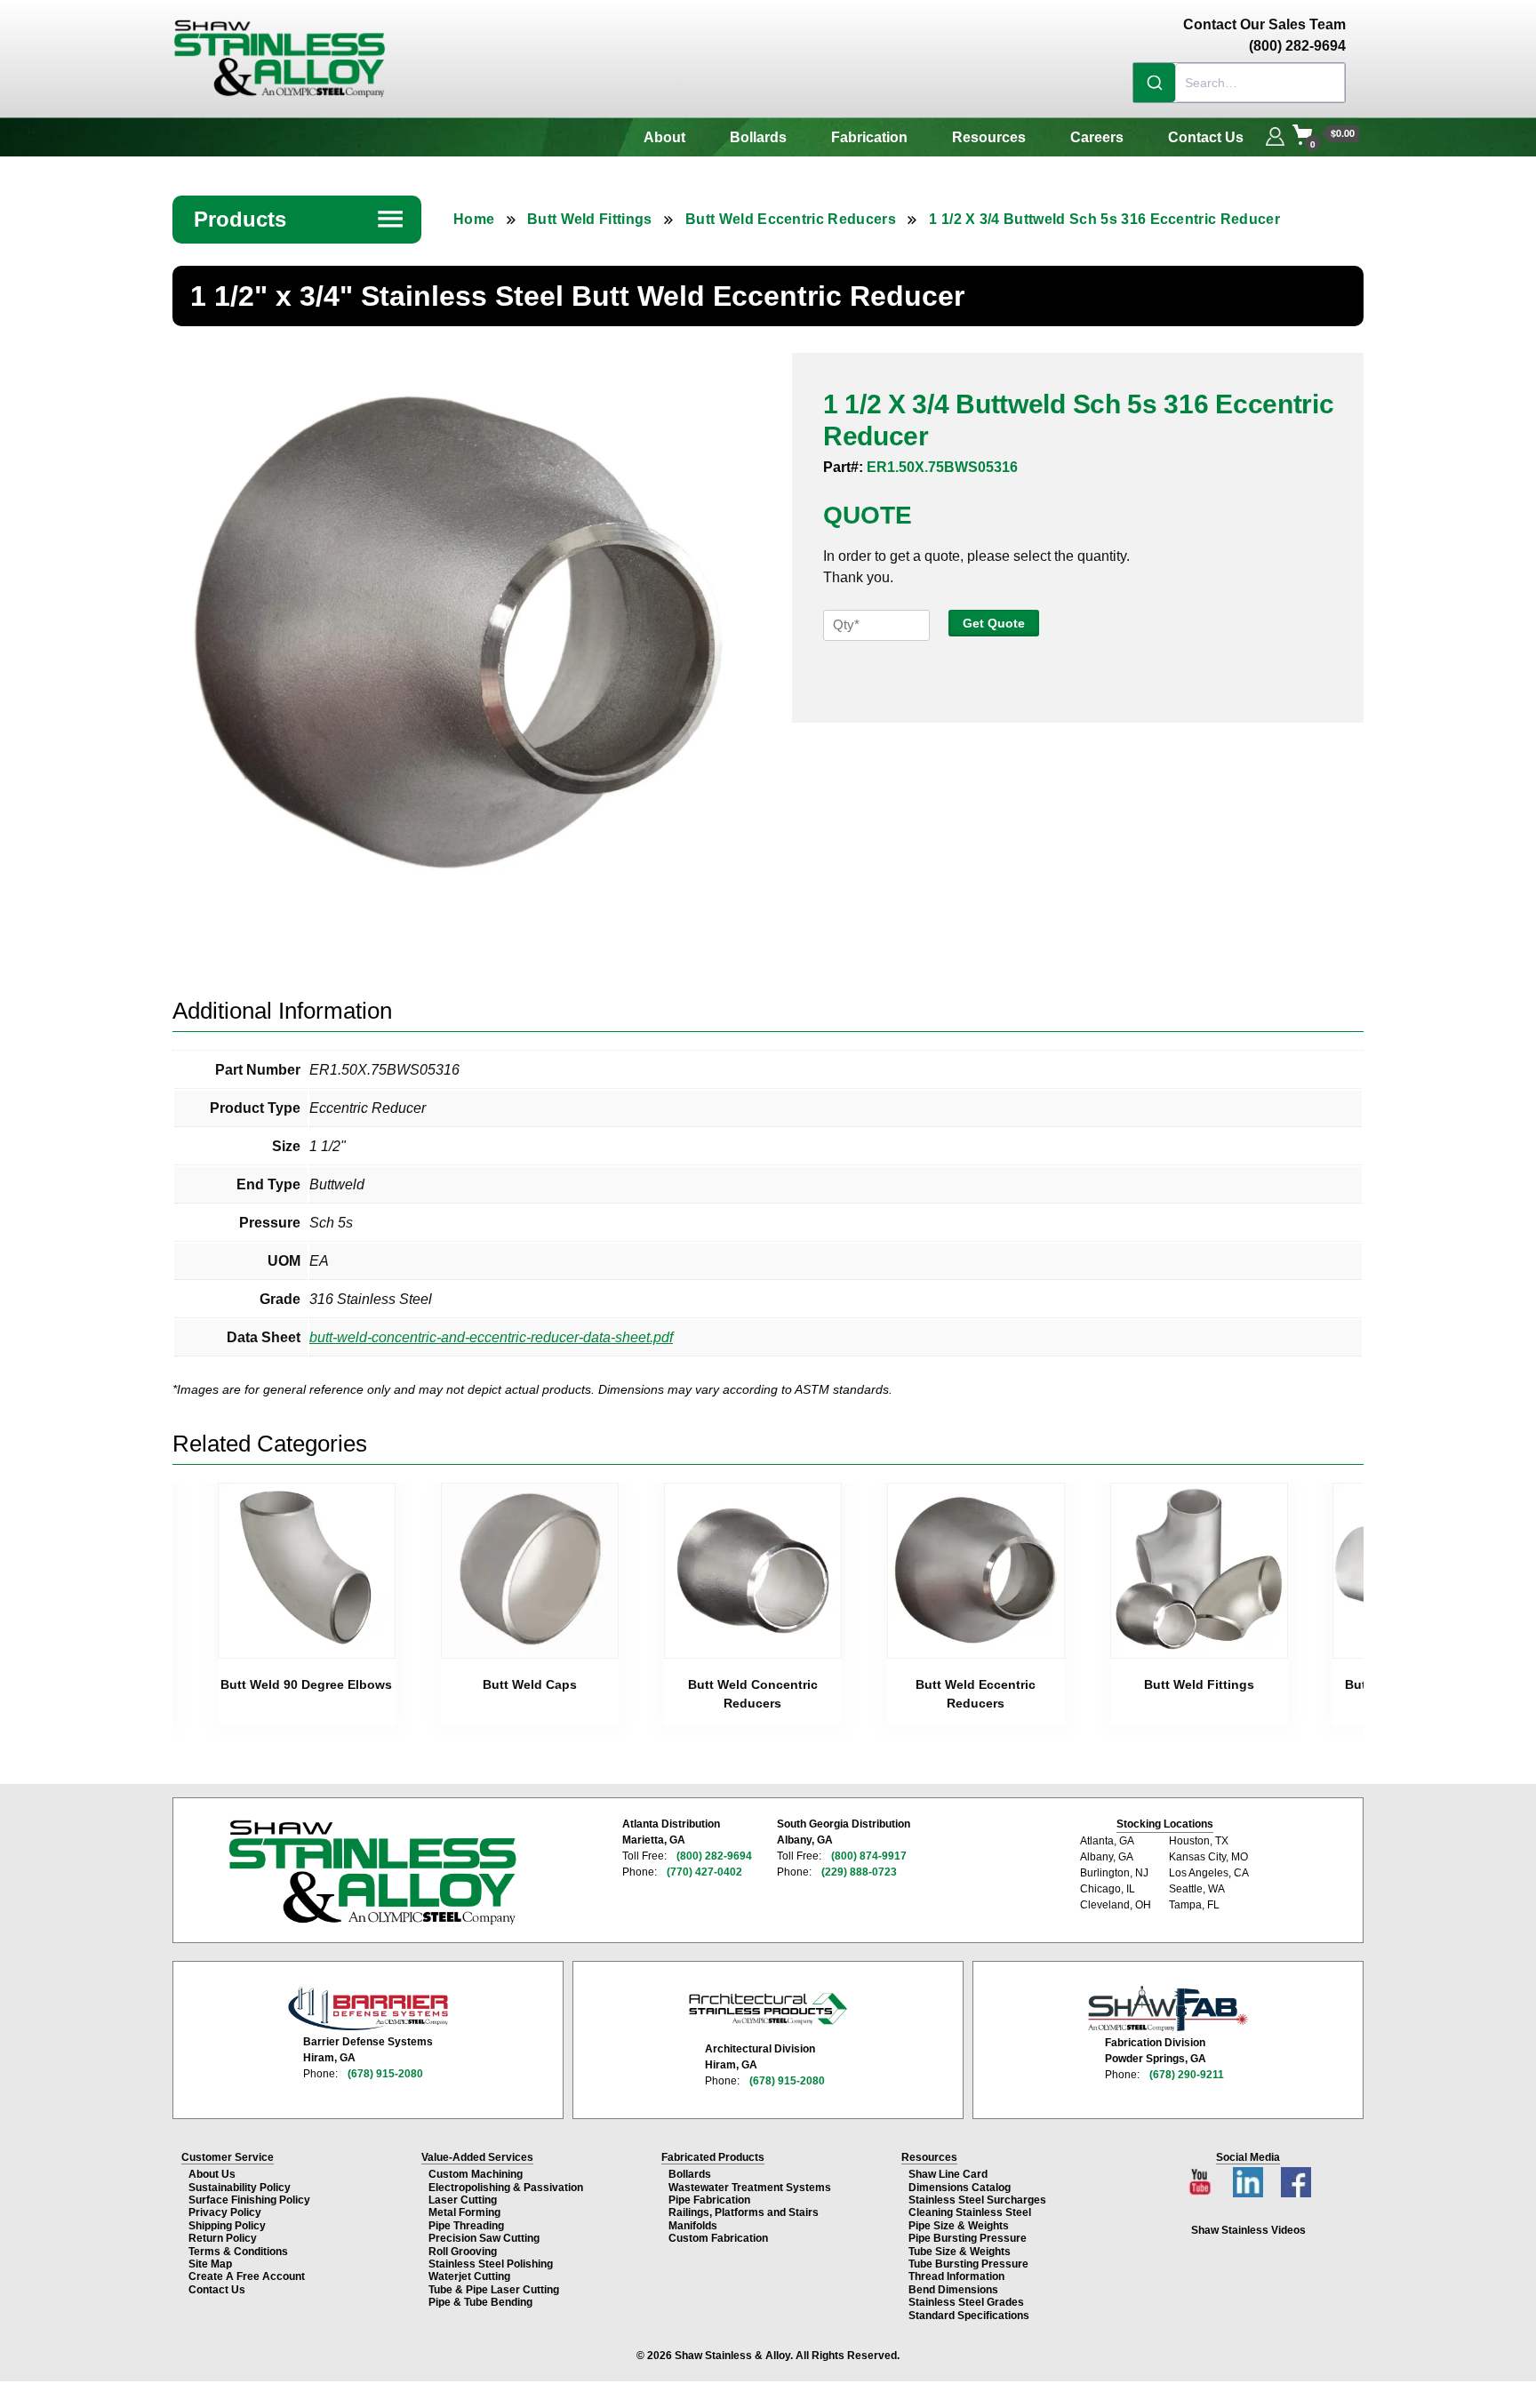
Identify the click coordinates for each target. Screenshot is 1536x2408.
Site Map (210, 2264)
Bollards (758, 137)
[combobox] (1239, 83)
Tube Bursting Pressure (968, 2264)
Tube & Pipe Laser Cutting (494, 2290)
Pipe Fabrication (709, 2200)
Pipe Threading (466, 2226)
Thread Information (956, 2276)
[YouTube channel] (1202, 2177)
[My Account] (1275, 134)
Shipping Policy (227, 2226)
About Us (212, 2174)
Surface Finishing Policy (249, 2200)
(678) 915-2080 (385, 2074)
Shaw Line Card (948, 2174)
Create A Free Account (247, 2276)
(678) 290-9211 (1187, 2075)
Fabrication (869, 137)
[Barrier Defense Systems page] (368, 2008)
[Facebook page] (1296, 2177)
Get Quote (994, 623)
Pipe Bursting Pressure (968, 2238)
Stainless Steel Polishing (491, 2264)
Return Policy (223, 2238)
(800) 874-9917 (869, 1856)
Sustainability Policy (240, 2188)
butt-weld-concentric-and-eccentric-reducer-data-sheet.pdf (491, 1337)
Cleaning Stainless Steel (970, 2212)
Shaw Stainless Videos (1248, 2230)
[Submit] (1154, 83)
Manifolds (693, 2226)
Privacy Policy (225, 2212)
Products (300, 219)
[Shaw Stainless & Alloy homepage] (372, 1873)
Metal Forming (464, 2212)
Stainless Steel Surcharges (977, 2200)
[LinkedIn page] (1250, 2177)
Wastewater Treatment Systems (750, 2188)
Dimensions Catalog (960, 2188)
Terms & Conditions (238, 2252)
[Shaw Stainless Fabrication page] (1168, 2009)
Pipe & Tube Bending (480, 2302)
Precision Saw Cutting (484, 2238)
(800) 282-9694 (714, 1856)
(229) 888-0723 (859, 1872)
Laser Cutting (463, 2200)
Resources (989, 137)
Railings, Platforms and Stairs (744, 2212)
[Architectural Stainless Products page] (768, 2008)
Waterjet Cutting (469, 2276)
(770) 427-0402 (704, 1872)
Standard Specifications (969, 2316)
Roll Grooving (463, 2252)
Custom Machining (476, 2174)
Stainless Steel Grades (966, 2302)
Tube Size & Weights (960, 2252)
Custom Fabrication (718, 2238)
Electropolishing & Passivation (506, 2188)
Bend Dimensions (953, 2290)
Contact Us (1206, 137)
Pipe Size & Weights (959, 2226)
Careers (1097, 137)
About (664, 137)
